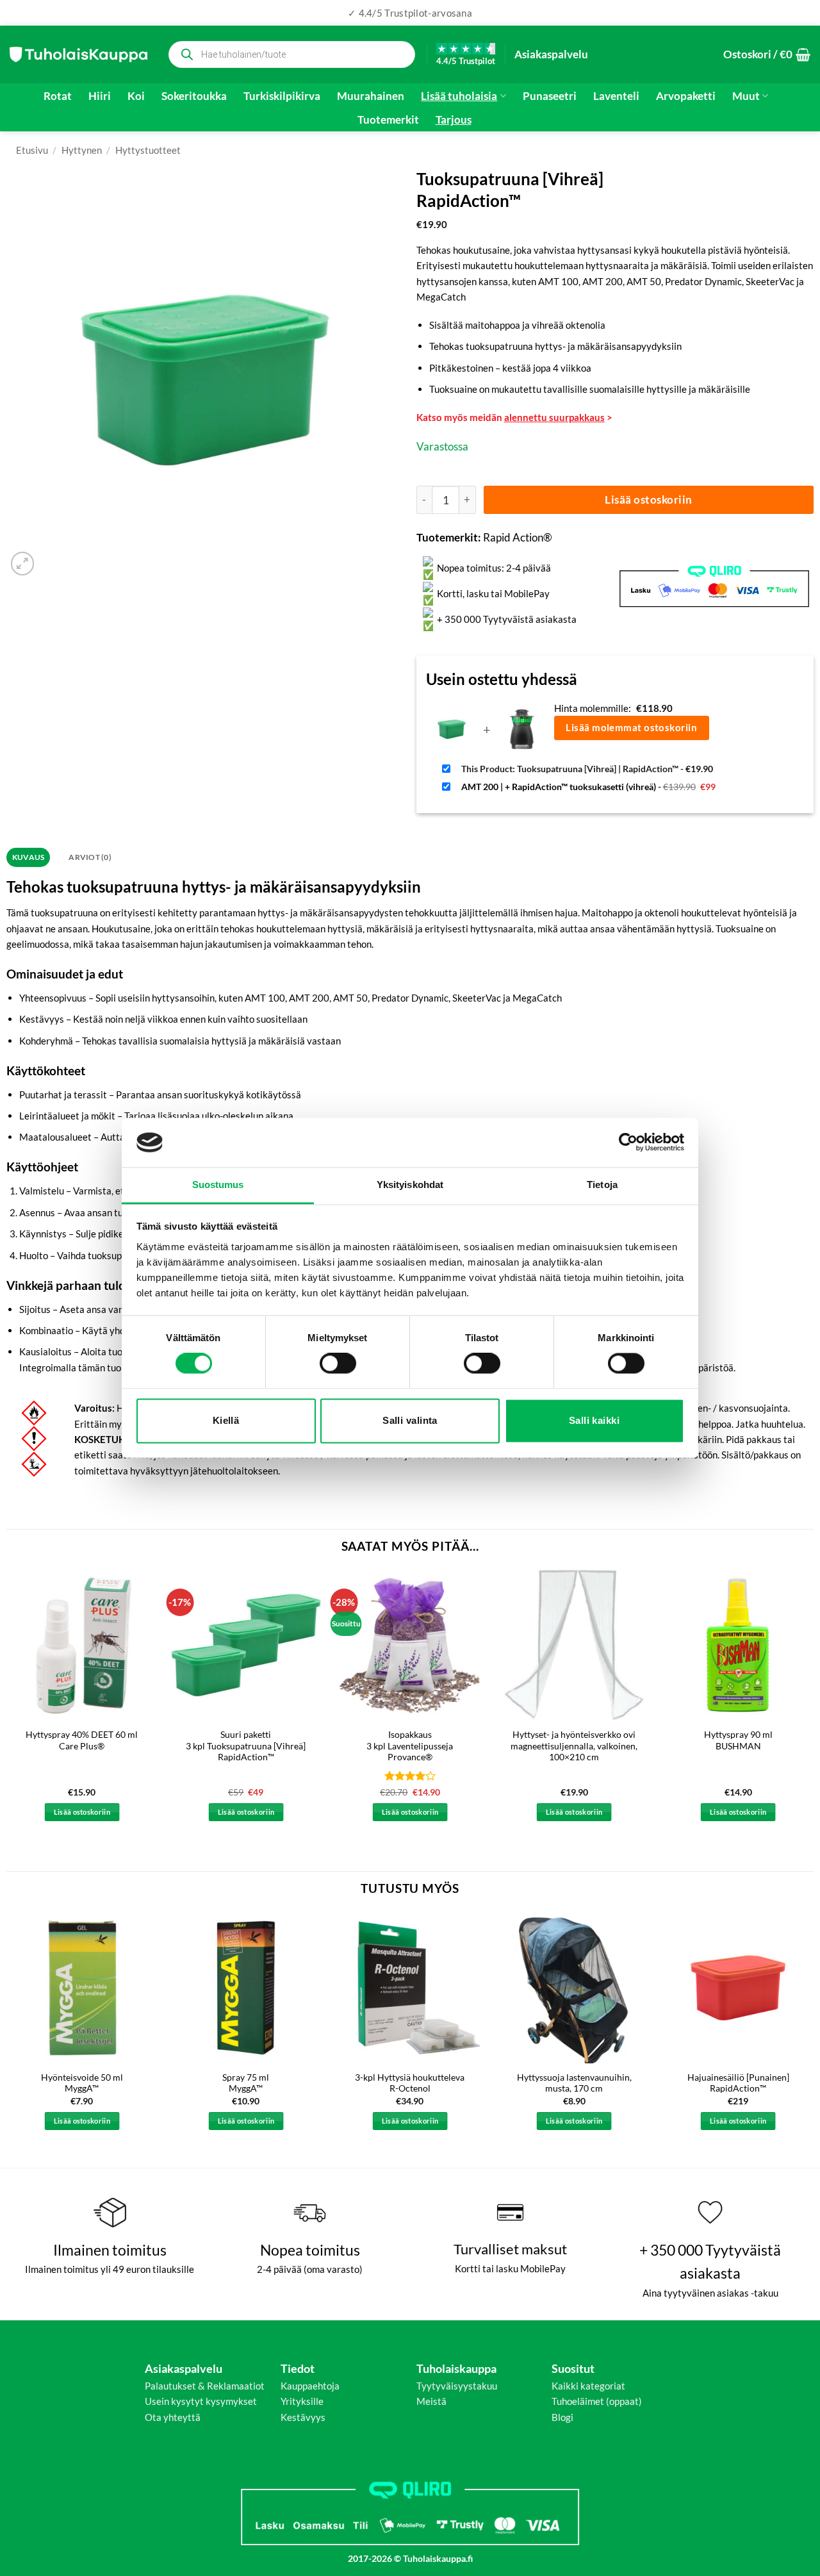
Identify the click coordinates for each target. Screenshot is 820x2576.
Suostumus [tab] (218, 1185)
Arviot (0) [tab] (90, 857)
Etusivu (32, 150)
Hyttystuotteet (148, 150)
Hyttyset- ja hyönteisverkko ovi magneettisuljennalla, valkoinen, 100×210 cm (574, 1746)
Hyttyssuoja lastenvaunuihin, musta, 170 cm (574, 2083)
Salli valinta (410, 1420)
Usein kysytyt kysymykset (201, 2401)
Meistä (431, 2401)
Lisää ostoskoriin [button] (82, 1812)
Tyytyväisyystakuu (457, 2386)
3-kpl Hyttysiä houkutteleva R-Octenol (410, 2083)
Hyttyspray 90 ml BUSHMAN (738, 1740)
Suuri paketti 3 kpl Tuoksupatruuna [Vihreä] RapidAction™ (246, 1746)
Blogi (562, 2417)
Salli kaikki (594, 1420)
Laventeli (616, 96)
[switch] (338, 1364)
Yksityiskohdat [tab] (410, 1185)
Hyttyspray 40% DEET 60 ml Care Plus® (82, 1740)
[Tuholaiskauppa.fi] (78, 54)
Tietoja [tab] (602, 1185)
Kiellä (226, 1420)
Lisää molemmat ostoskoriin (631, 727)
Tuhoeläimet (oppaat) (597, 2401)
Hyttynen (82, 150)
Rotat (58, 96)
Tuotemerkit (388, 120)
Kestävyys (303, 2417)
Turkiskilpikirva (282, 96)
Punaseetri (550, 96)
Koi (136, 96)
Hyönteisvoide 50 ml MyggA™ (82, 2083)
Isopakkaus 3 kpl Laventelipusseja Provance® (410, 1746)
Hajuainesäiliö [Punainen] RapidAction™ (738, 2083)
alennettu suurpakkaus (554, 417)
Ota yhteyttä (173, 2417)
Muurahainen (371, 96)
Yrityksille (302, 2401)
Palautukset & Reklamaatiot (205, 2386)
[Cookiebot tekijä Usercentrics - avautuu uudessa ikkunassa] (628, 1143)
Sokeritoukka (194, 96)
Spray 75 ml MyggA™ (246, 2083)
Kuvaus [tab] (28, 857)
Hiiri (100, 96)
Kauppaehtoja (310, 2386)
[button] (767, 54)
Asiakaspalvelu (551, 54)
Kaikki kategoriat (588, 2386)
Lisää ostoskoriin (649, 500)
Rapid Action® (518, 537)
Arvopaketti (686, 96)
